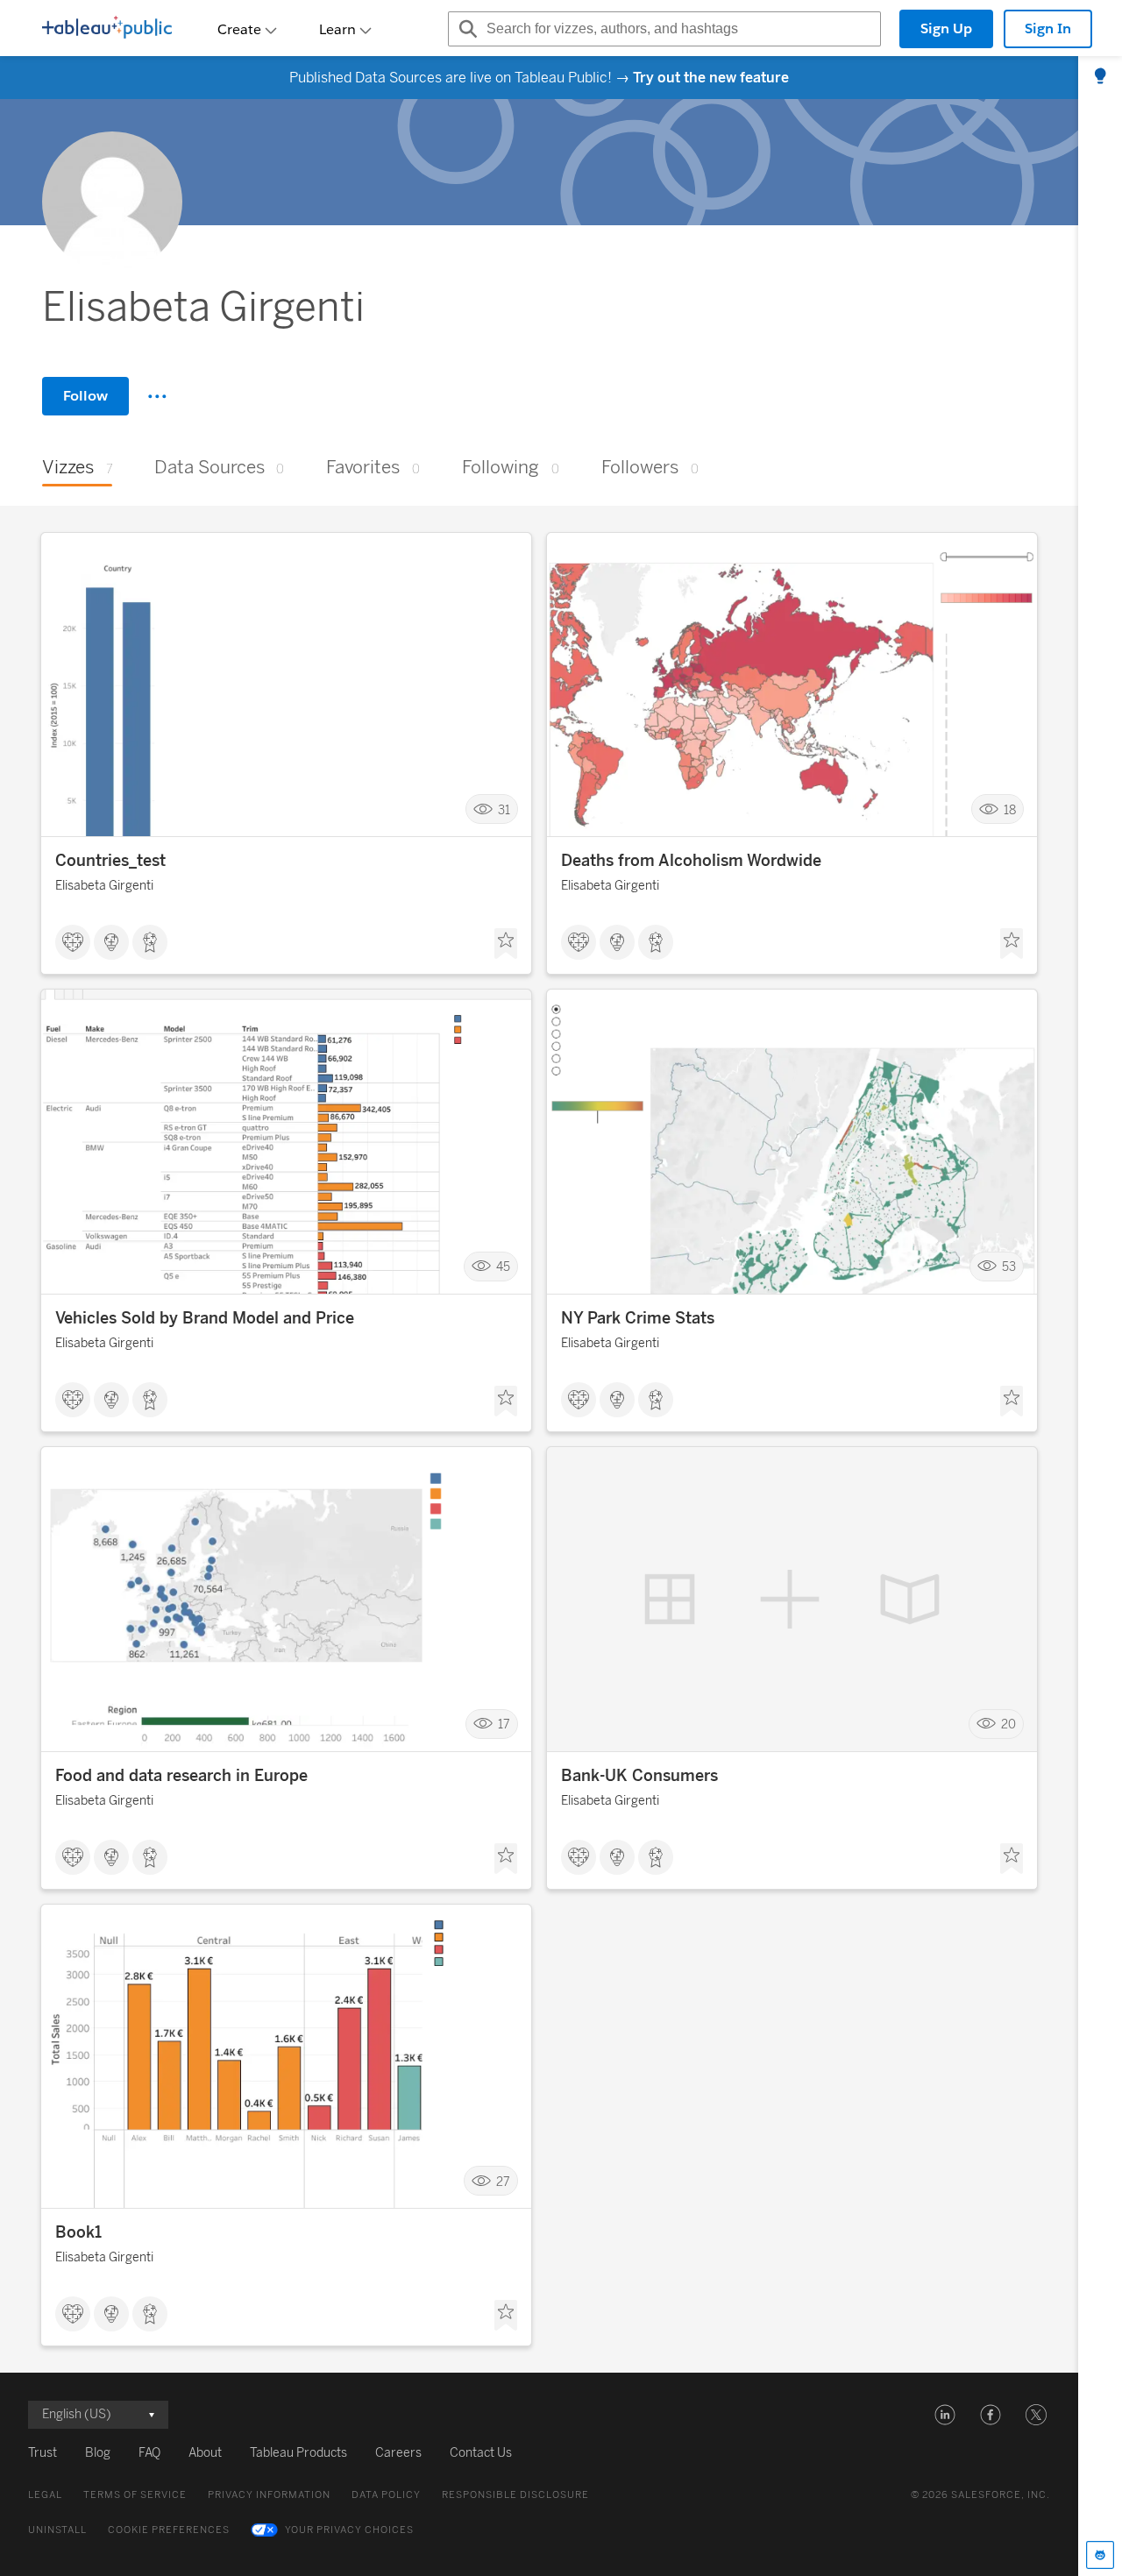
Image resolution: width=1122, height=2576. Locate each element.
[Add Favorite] (506, 944)
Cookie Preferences (169, 2530)
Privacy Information (269, 2495)
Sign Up (946, 28)
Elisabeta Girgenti (104, 886)
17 (504, 1724)
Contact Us (481, 2453)
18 (1010, 809)
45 (503, 1267)
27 (503, 2181)
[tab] (1100, 77)
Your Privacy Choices (349, 2530)
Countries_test (110, 861)
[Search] (465, 29)
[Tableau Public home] (107, 29)
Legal (45, 2495)
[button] (945, 2415)
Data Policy (386, 2495)
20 (1008, 1724)
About (205, 2453)
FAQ (149, 2453)
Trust (43, 2453)
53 (1009, 1267)
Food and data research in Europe (181, 1776)
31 (504, 809)
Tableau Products (298, 2453)
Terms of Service (135, 2495)
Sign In (1048, 28)
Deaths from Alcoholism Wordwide (691, 861)
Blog (98, 2453)
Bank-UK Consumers (639, 1776)
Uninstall (57, 2530)
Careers (398, 2453)
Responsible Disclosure (515, 2495)
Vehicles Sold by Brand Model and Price (205, 1318)
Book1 (78, 2232)
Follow (85, 396)
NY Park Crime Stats (638, 1318)
